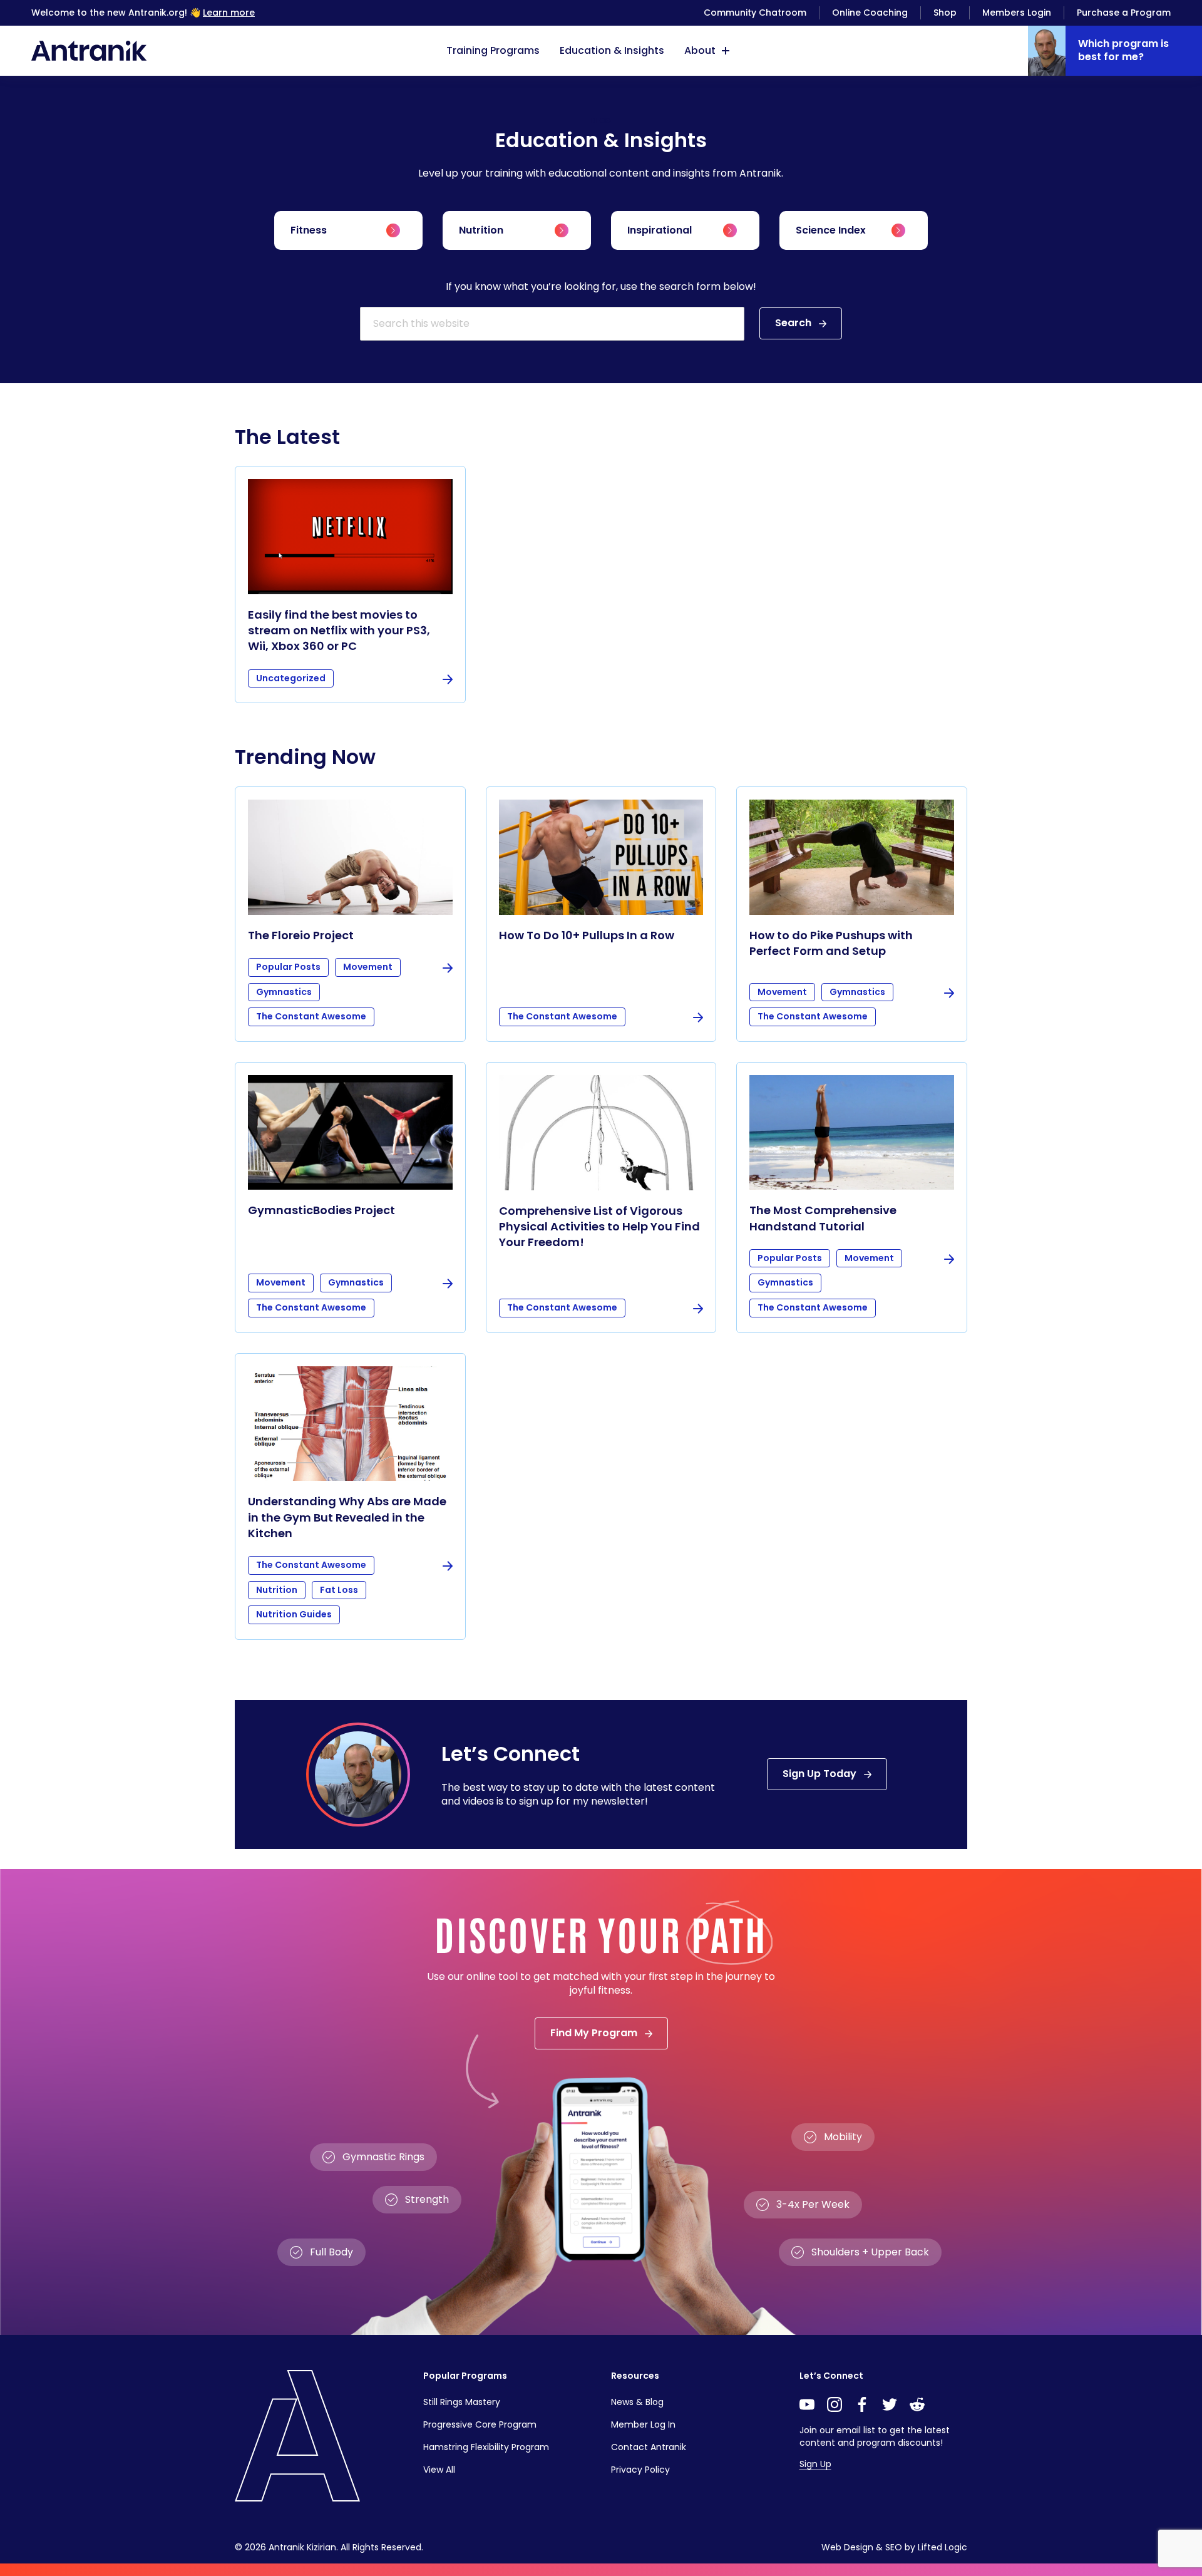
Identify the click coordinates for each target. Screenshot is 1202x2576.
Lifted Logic (943, 2547)
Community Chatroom (755, 13)
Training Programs (493, 50)
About (700, 50)
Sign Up (815, 2464)
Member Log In (643, 2424)
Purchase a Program (1124, 13)
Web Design (847, 2547)
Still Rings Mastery (462, 2402)
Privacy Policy (640, 2470)
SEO (894, 2547)
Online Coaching (870, 13)
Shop (945, 13)
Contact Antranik (649, 2447)
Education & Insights (612, 50)
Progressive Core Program (480, 2424)
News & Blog (637, 2402)
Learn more (229, 13)
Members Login (1017, 13)
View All (439, 2470)
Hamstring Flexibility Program (486, 2447)
